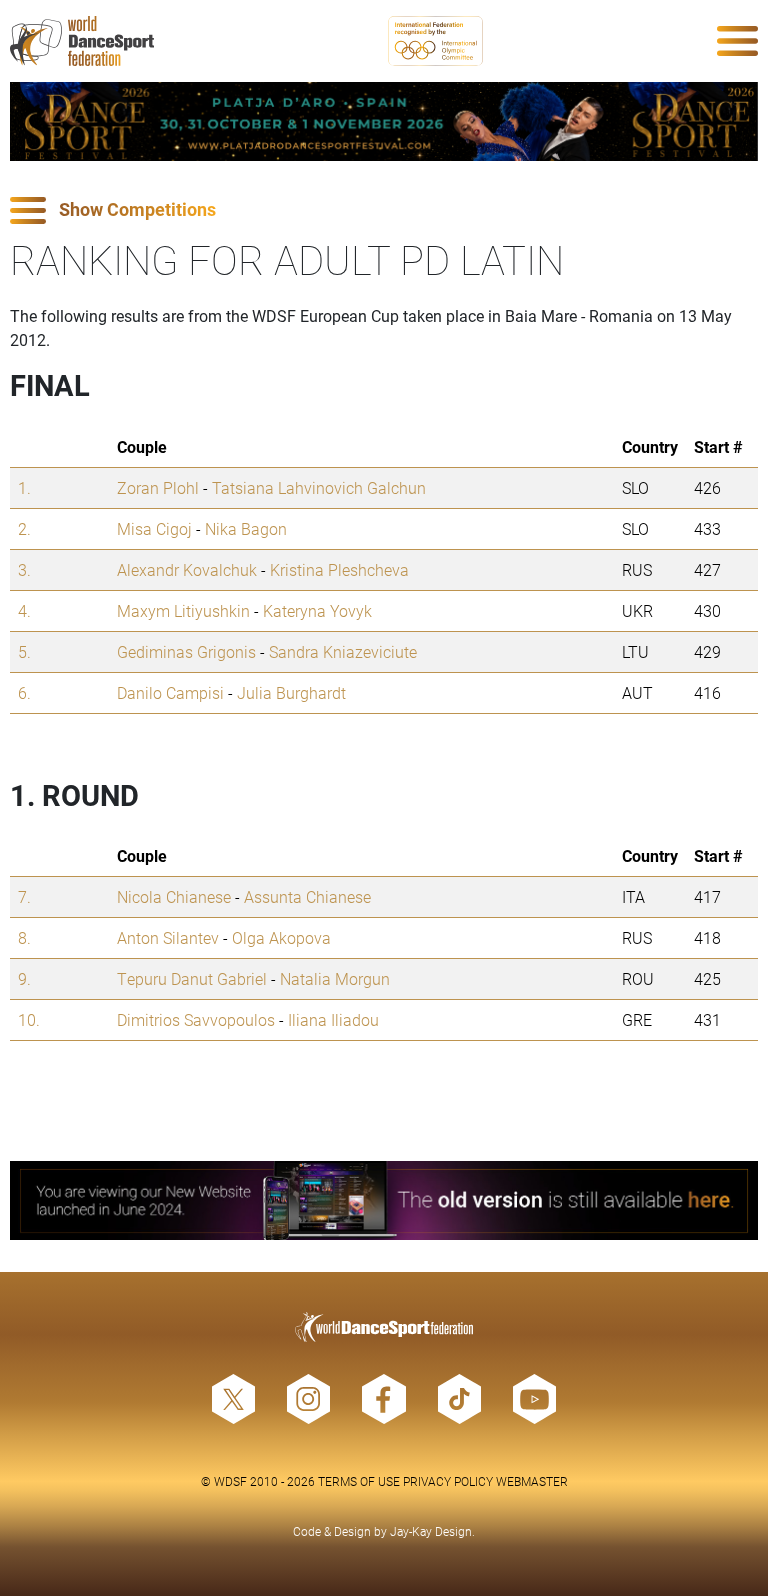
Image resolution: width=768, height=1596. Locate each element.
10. (29, 1019)
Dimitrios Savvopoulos (196, 1019)
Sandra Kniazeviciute (343, 651)
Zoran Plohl (158, 487)
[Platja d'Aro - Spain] (384, 121)
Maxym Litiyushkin (183, 610)
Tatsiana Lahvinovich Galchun (319, 487)
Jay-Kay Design (431, 1531)
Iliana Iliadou (333, 1019)
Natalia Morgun (335, 978)
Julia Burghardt (291, 692)
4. (24, 610)
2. (24, 528)
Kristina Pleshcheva (339, 569)
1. (24, 487)
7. (24, 896)
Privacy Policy (448, 1481)
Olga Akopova (281, 937)
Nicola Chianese (174, 896)
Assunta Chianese (307, 896)
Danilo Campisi (170, 692)
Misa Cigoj (154, 528)
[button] (384, 210)
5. (24, 651)
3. (24, 569)
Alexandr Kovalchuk (187, 569)
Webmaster (532, 1481)
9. (24, 978)
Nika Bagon (246, 528)
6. (24, 692)
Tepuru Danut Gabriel (192, 978)
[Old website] (384, 1200)
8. (24, 937)
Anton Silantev (168, 937)
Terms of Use (359, 1481)
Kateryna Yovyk (317, 610)
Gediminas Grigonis (186, 651)
